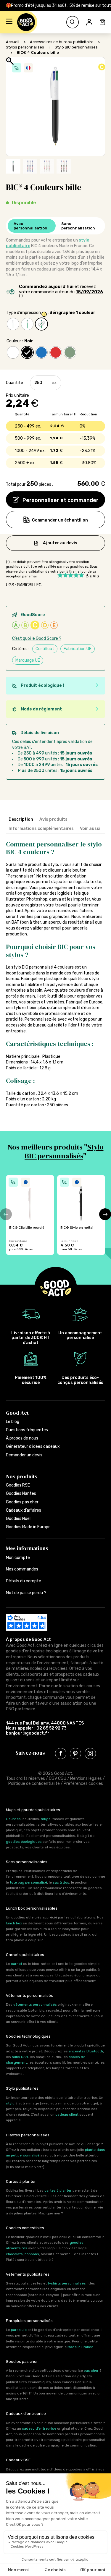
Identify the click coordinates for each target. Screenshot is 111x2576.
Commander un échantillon (60, 520)
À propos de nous (22, 1438)
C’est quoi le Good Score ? (37, 638)
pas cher (91, 2371)
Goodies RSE (18, 1485)
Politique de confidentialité (34, 1784)
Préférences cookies (83, 1784)
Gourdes (13, 1819)
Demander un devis (24, 1455)
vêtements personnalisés (35, 2005)
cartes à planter (58, 2190)
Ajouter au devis (60, 543)
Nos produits (22, 1476)
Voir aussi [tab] (90, 829)
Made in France (80, 2347)
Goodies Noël (18, 1519)
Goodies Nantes (21, 1493)
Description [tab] (21, 819)
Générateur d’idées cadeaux (33, 1446)
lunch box (14, 1923)
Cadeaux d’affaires (24, 1510)
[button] (9, 22)
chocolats (14, 2254)
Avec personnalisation (30, 226)
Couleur (14, 341)
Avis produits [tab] (53, 819)
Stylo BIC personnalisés (76, 47)
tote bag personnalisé (28, 1882)
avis (92, 576)
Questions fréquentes (27, 1430)
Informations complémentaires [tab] (41, 829)
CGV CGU (58, 1778)
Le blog (13, 1422)
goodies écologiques (24, 1842)
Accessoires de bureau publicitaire (62, 42)
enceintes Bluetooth (86, 2051)
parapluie (19, 2330)
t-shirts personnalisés (67, 2283)
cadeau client (67, 2114)
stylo (10, 2103)
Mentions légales (86, 1778)
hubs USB (20, 2057)
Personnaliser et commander (60, 500)
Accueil (13, 42)
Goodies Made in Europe (28, 1527)
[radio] (13, 324)
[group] (30, 1215)
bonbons (32, 2254)
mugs (46, 1819)
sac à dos (61, 1882)
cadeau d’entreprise (39, 2428)
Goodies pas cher (22, 1502)
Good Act (17, 1413)
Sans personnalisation (78, 226)
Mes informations (27, 1548)
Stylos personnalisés (25, 47)
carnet (17, 1964)
